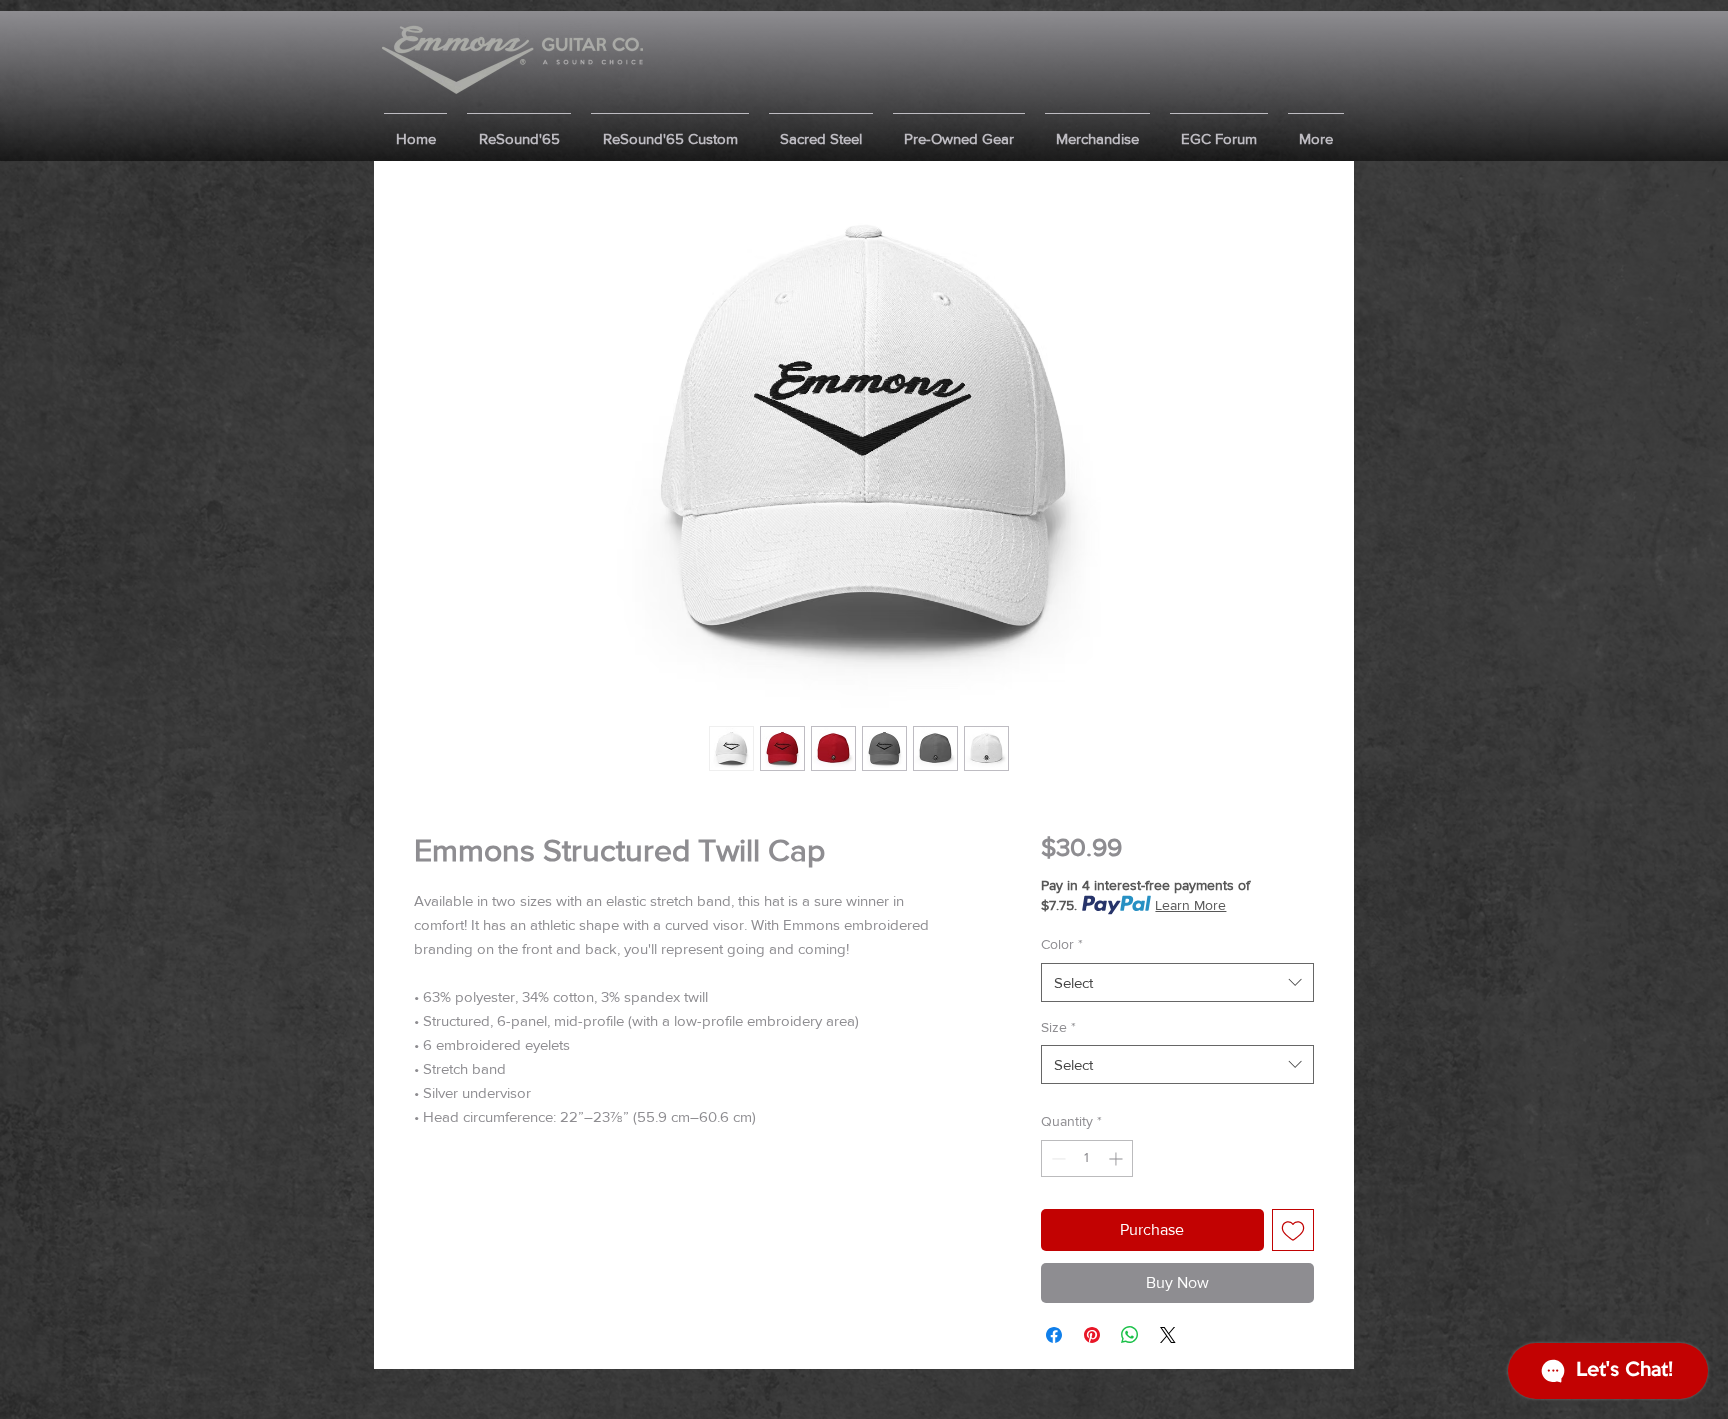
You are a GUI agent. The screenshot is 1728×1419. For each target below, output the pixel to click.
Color (1062, 944)
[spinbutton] (1087, 1158)
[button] (519, 129)
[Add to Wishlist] (1293, 1230)
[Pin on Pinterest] (1092, 1335)
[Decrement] (1056, 1158)
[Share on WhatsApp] (1130, 1335)
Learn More (1190, 905)
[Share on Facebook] (1054, 1335)
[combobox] (1177, 982)
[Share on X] (1168, 1335)
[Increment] (1117, 1158)
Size (1058, 1027)
